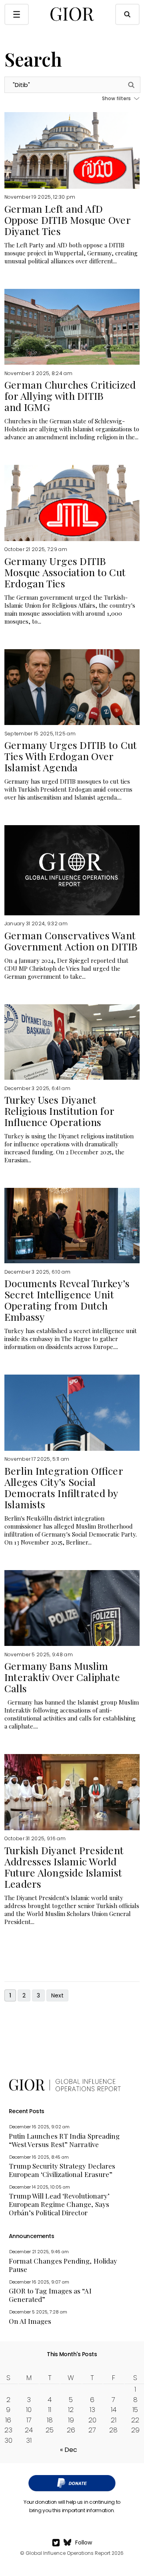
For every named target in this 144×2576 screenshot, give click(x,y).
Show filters (117, 99)
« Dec (69, 2450)
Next (57, 1995)
